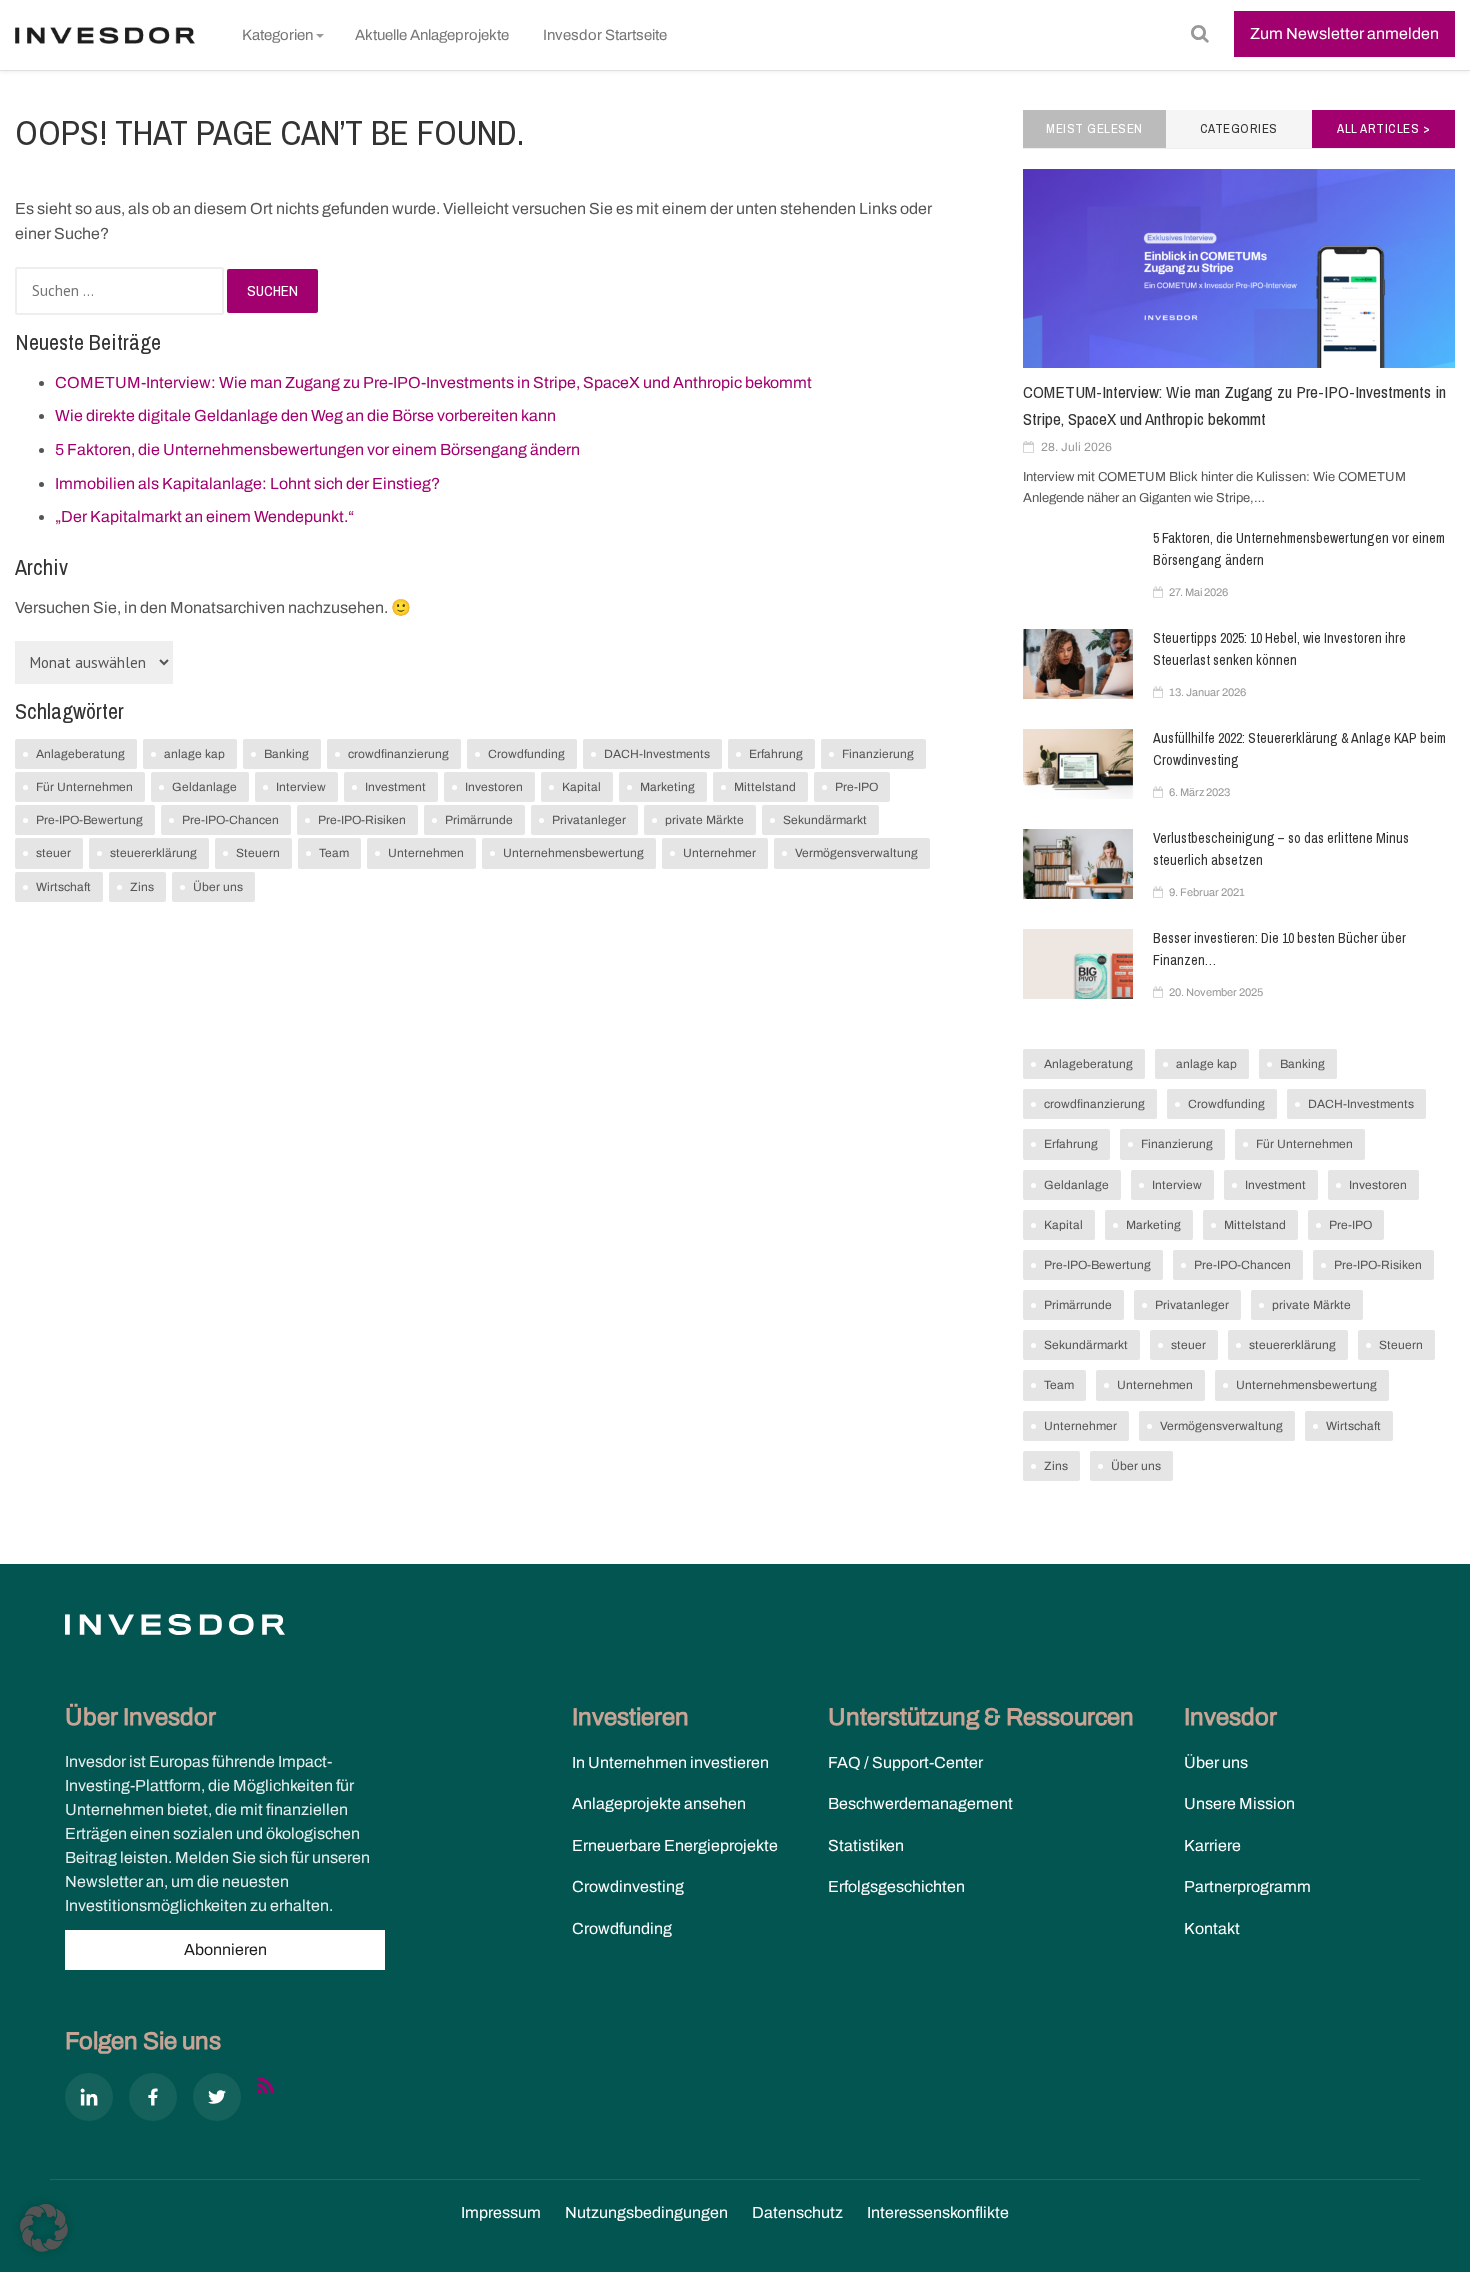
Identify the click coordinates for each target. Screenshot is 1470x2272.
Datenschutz (797, 2212)
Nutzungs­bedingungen (646, 2212)
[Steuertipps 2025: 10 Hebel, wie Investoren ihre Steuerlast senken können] (1078, 664)
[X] (217, 2101)
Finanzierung (878, 754)
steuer (53, 853)
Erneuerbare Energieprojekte (675, 1845)
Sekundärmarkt (825, 820)
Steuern (258, 853)
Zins (142, 887)
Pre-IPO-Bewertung (89, 820)
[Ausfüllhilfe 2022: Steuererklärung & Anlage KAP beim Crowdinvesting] (1078, 764)
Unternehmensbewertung (573, 853)
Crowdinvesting (628, 1886)
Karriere (1212, 1845)
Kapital (581, 787)
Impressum (501, 2212)
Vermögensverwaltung (856, 853)
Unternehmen (426, 853)
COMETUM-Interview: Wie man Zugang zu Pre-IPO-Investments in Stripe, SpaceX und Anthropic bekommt (433, 382)
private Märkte (704, 820)
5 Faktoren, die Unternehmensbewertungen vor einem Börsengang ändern (317, 449)
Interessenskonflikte (938, 2212)
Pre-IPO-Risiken (362, 820)
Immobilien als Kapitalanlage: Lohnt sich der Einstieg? (247, 483)
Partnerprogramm (1247, 1886)
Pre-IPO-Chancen (230, 820)
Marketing (667, 787)
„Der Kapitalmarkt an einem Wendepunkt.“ (204, 516)
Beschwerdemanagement (920, 1803)
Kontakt (1212, 1928)
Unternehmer (719, 853)
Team (334, 853)
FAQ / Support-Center (905, 1762)
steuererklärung (153, 853)
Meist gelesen (1094, 128)
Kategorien (277, 35)
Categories (1239, 128)
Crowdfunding (526, 754)
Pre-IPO (856, 787)
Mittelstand (765, 787)
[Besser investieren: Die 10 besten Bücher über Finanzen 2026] (1078, 964)
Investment (395, 787)
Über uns (218, 887)
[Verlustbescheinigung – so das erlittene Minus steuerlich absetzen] (1078, 864)
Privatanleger (589, 820)
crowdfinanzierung (398, 754)
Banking (286, 754)
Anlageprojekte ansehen (659, 1803)
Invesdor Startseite (605, 35)
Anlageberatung (80, 754)
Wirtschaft (63, 887)
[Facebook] (153, 2101)
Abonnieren (225, 1949)
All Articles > (1383, 128)
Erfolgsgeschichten (896, 1886)
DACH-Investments (657, 754)
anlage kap (194, 754)
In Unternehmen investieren (670, 1762)
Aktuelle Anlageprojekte (432, 35)
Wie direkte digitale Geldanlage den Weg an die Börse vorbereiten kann (305, 415)
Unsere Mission (1239, 1803)
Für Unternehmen (84, 787)
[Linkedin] (89, 2101)
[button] (44, 2228)
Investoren (494, 787)
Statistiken (866, 1845)
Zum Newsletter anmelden (1344, 33)
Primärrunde (479, 820)
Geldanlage (204, 787)
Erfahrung (776, 754)
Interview (301, 787)
